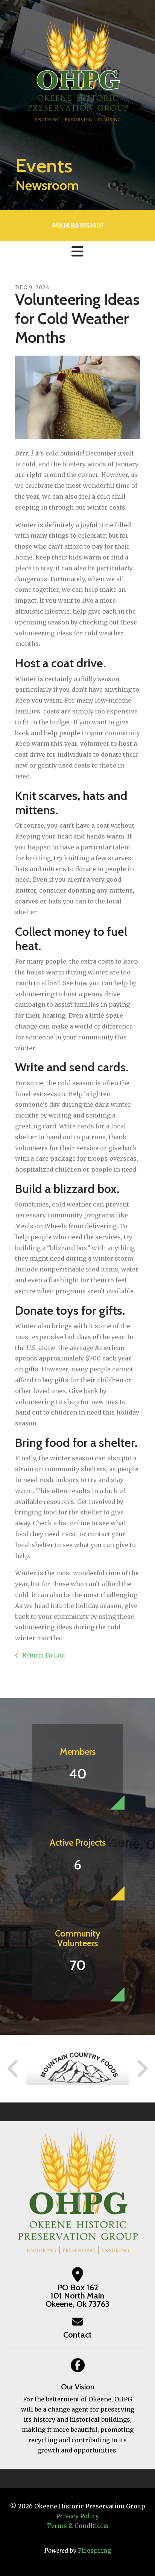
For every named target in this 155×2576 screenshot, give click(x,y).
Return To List (43, 1655)
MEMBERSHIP (77, 225)
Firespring (94, 2550)
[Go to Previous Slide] (13, 2069)
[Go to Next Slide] (142, 2069)
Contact (77, 2335)
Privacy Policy (77, 2516)
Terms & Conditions (77, 2526)
